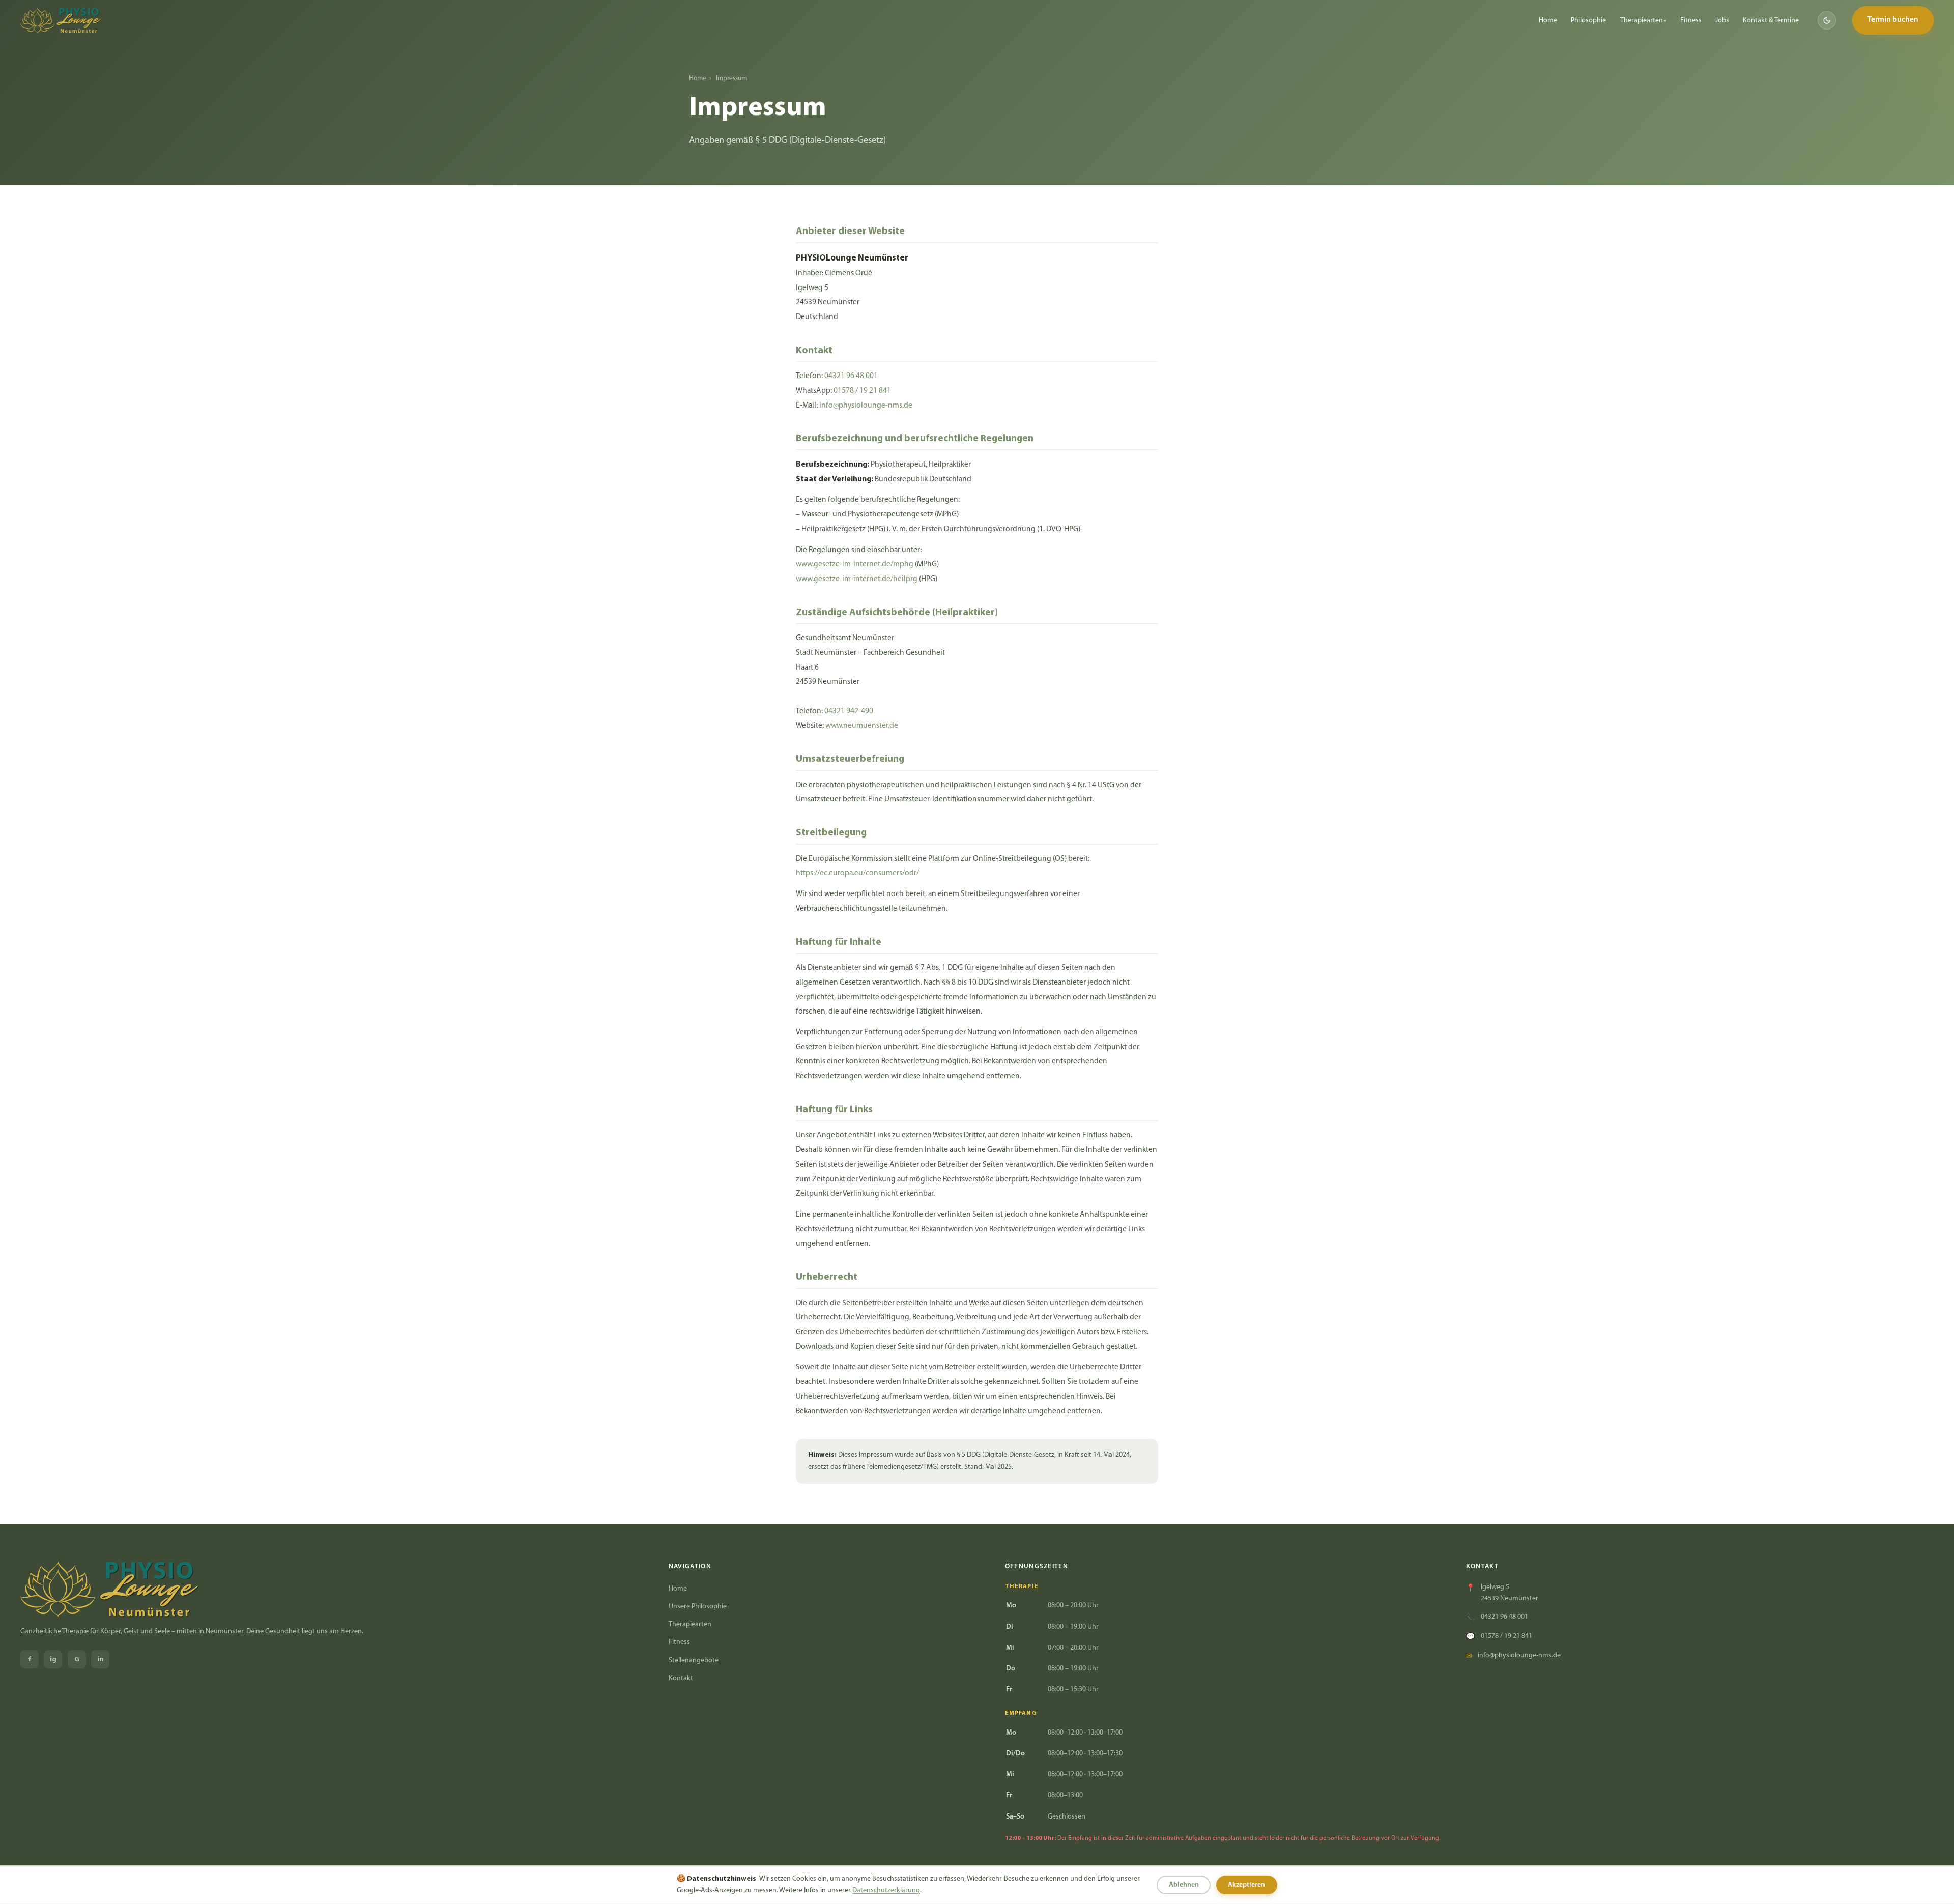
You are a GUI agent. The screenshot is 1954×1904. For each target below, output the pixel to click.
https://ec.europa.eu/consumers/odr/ (857, 873)
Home (1548, 21)
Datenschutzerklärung (886, 1891)
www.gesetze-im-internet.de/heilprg (857, 579)
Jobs (1722, 21)
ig (53, 1660)
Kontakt (681, 1678)
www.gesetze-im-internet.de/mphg (855, 564)
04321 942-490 (849, 711)
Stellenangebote (694, 1661)
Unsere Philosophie (698, 1607)
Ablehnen (1184, 1885)
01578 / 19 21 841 (862, 391)
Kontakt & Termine (1771, 21)
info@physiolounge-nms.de (866, 406)
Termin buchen (1893, 20)
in (100, 1660)
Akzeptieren (1246, 1885)
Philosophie (1588, 21)
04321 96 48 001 (851, 376)
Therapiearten (1642, 21)
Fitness (1691, 21)
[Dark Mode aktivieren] (1827, 20)
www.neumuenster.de (862, 726)
